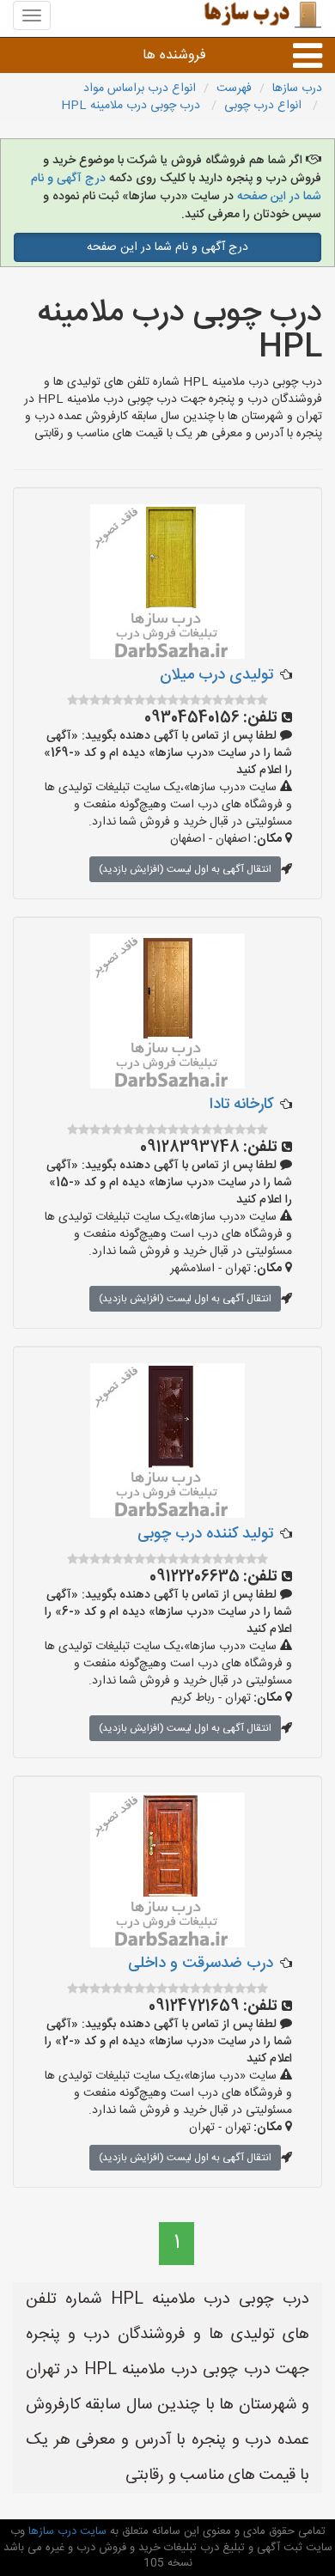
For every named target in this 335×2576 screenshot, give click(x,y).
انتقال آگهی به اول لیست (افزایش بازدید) (185, 869)
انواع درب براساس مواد (140, 88)
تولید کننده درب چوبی (205, 1534)
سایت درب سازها (66, 2531)
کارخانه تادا (241, 1105)
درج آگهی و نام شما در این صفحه (167, 247)
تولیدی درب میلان (216, 675)
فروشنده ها (174, 55)
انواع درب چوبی (265, 106)
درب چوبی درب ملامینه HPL (132, 106)
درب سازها (297, 88)
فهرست (234, 88)
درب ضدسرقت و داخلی (201, 1964)
